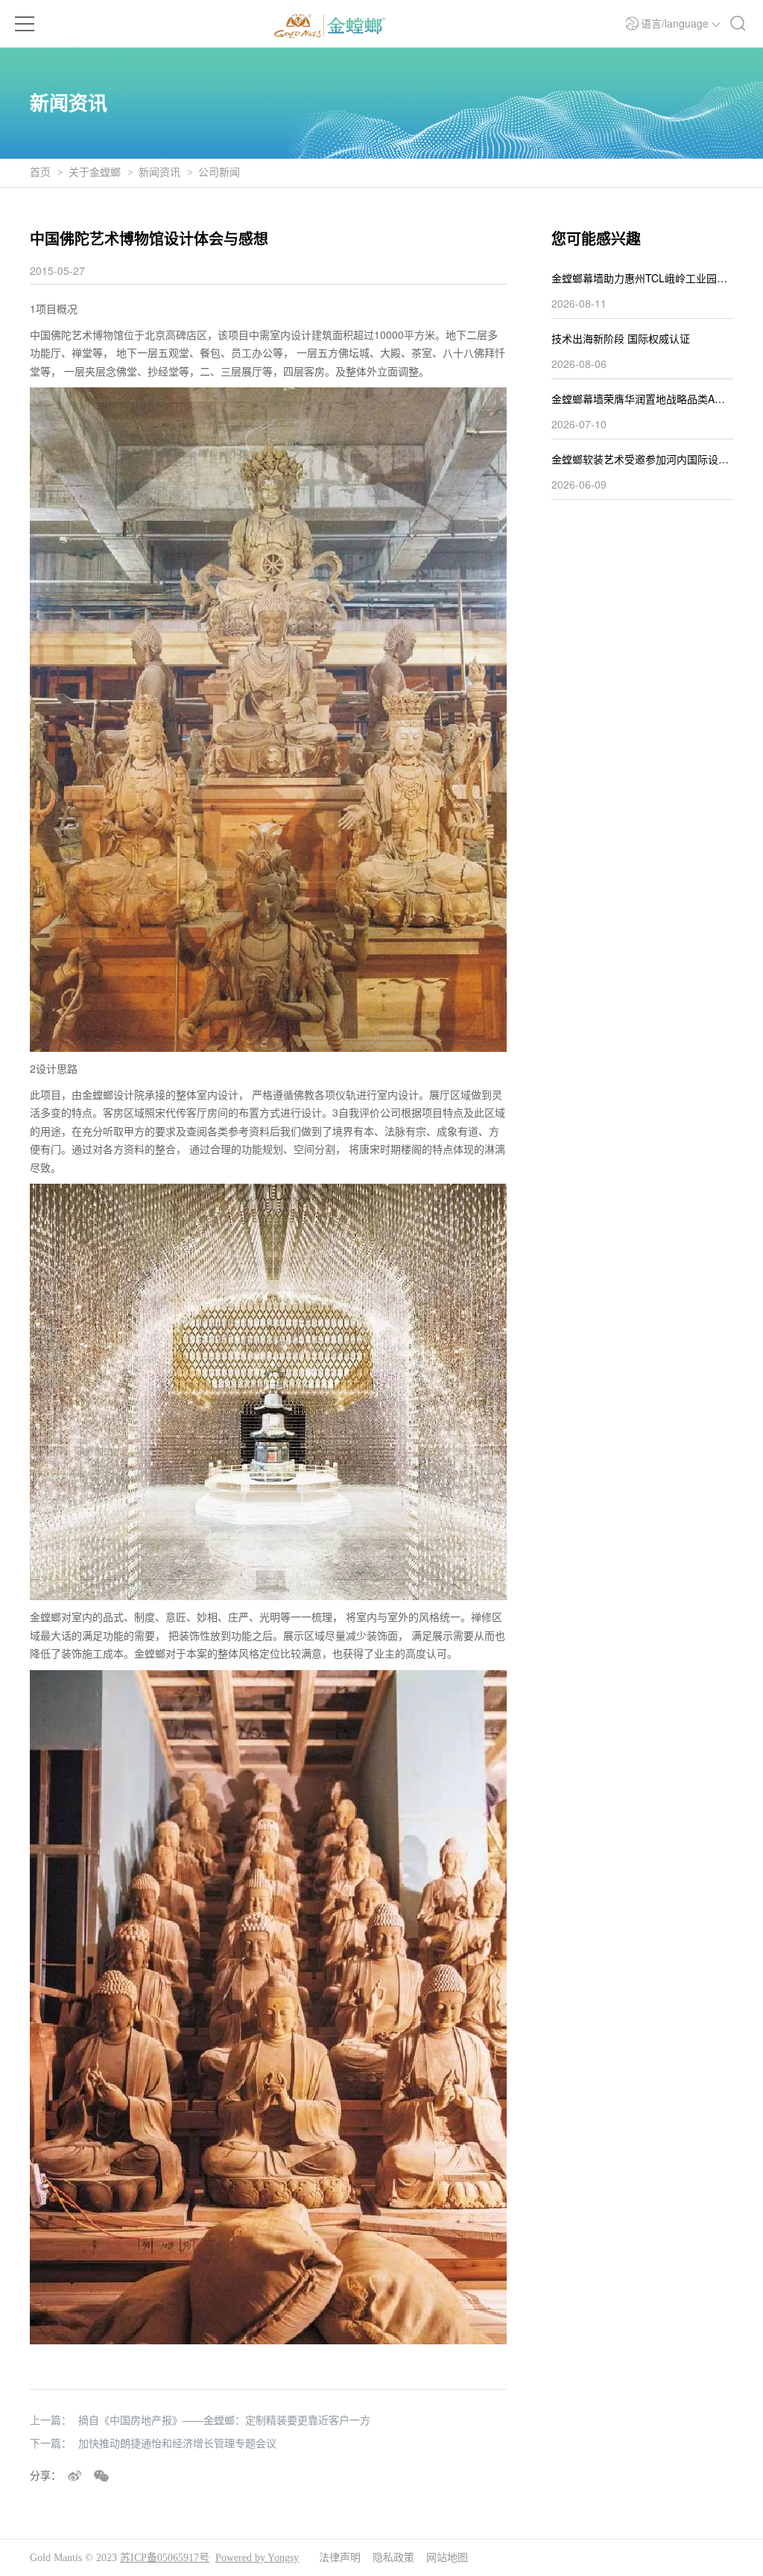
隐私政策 (393, 2558)
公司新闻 (219, 172)
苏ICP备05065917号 (165, 2558)
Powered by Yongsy (257, 2558)
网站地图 (447, 2558)
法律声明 (340, 2558)
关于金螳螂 (95, 172)
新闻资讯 (159, 172)
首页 (40, 172)
